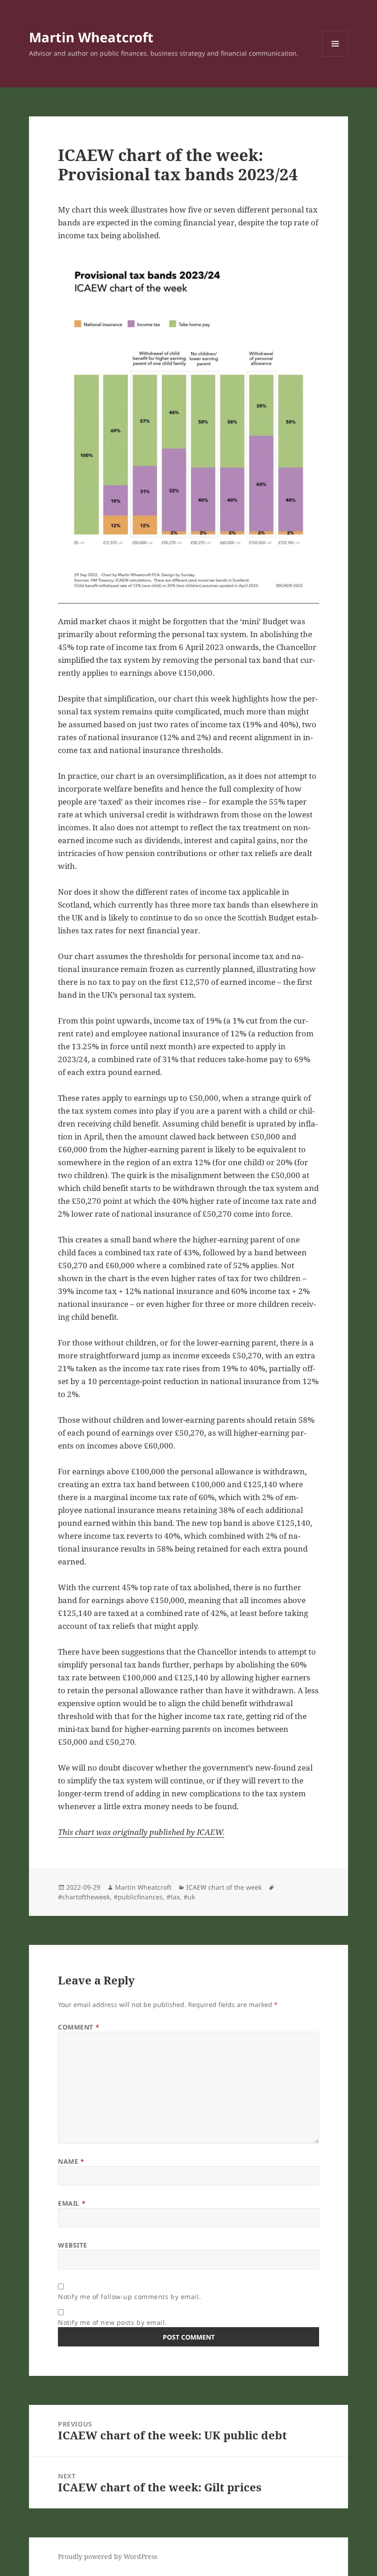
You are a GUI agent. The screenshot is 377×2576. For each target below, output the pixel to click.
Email (72, 2203)
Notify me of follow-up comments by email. (129, 2297)
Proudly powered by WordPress (108, 2556)
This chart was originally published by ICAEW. (141, 1832)
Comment (79, 2027)
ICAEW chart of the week (224, 1887)
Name (71, 2161)
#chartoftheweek (84, 1897)
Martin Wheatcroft (91, 37)
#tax (173, 1897)
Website (73, 2245)
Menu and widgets (335, 56)
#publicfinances (138, 1897)
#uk (189, 1897)
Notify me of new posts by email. (112, 2322)
